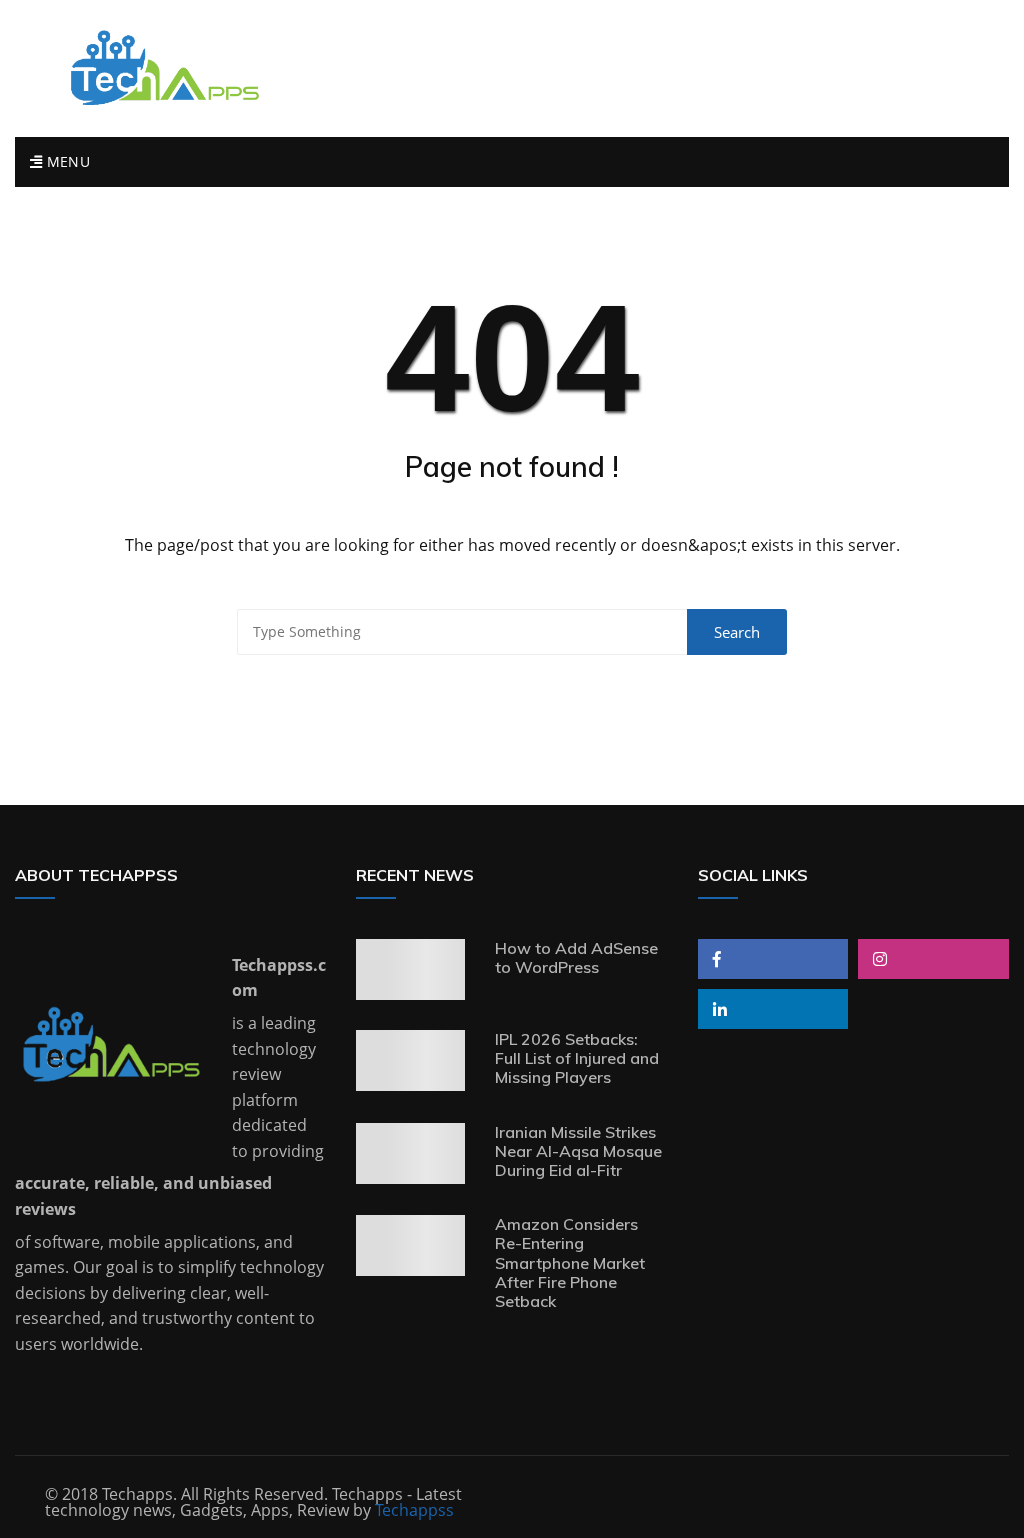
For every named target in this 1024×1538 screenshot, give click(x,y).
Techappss (414, 1510)
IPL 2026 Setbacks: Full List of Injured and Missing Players (577, 1058)
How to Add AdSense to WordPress (576, 957)
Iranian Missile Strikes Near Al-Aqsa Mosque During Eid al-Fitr (578, 1151)
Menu (66, 161)
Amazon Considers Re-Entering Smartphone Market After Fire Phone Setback (570, 1262)
